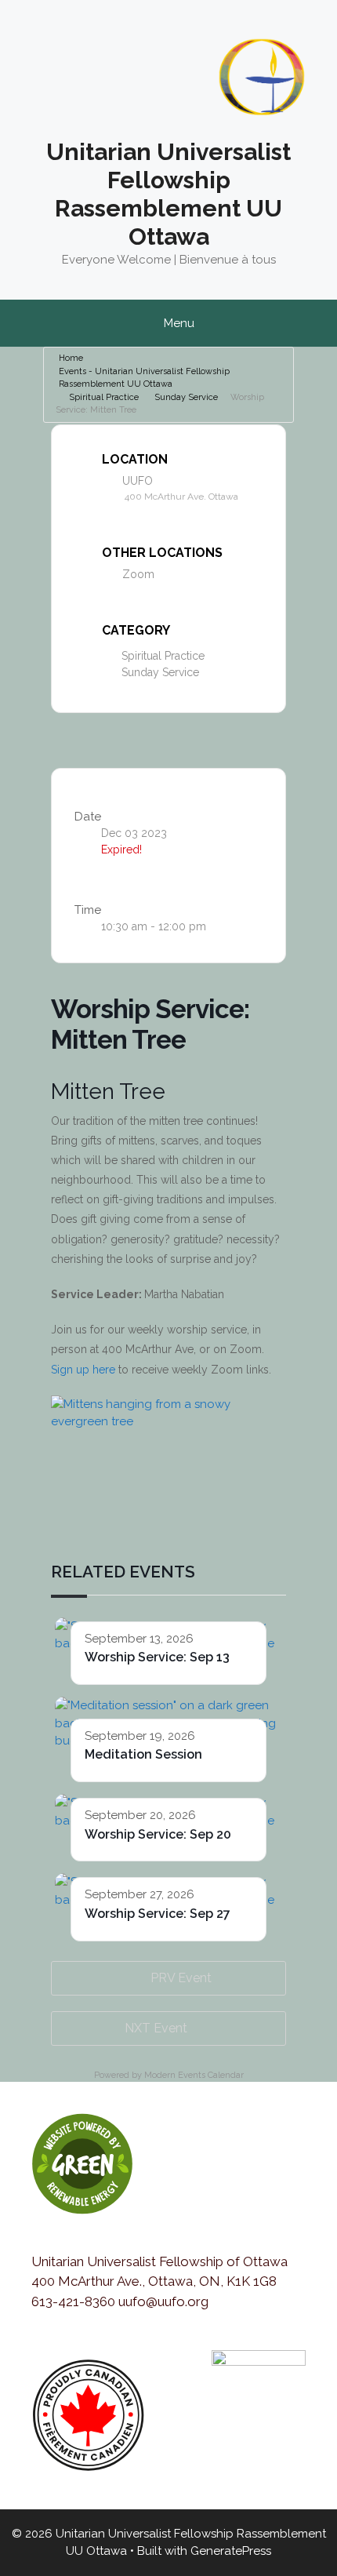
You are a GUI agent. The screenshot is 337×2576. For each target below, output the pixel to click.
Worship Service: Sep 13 (157, 1657)
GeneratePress (231, 2551)
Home (71, 358)
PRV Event (181, 1978)
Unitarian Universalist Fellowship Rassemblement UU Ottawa (168, 194)
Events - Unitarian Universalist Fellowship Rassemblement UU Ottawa (144, 378)
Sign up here (83, 1370)
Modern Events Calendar (194, 2075)
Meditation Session (143, 1754)
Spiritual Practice (104, 397)
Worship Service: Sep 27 (158, 1914)
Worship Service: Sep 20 (158, 1834)
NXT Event (156, 2028)
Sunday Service (186, 397)
